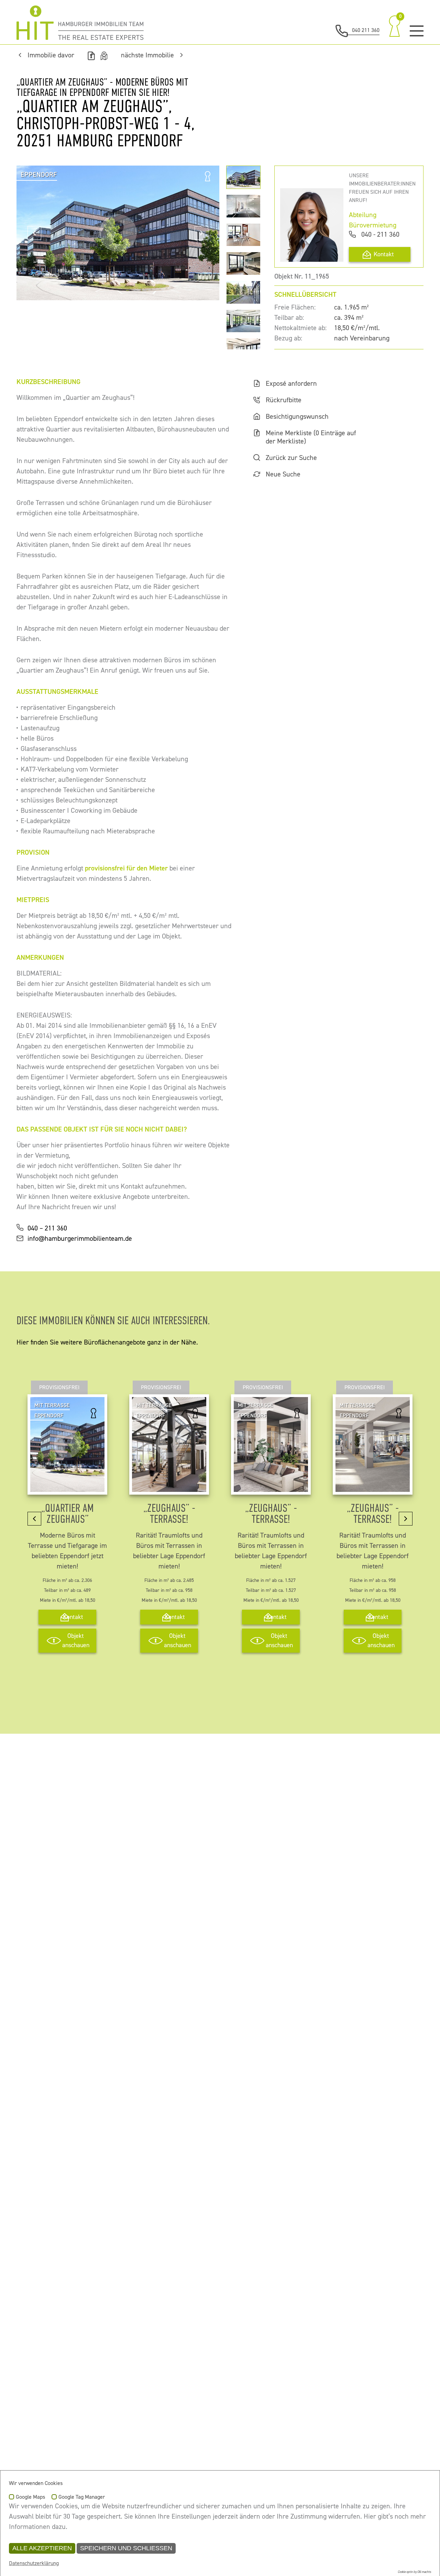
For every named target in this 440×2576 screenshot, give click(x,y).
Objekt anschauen (76, 1641)
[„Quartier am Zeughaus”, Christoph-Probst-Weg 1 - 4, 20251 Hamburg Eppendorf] (67, 1487)
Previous (34, 233)
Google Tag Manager (82, 2497)
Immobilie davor (51, 55)
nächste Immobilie (147, 55)
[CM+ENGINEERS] (80, 23)
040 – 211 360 (47, 1228)
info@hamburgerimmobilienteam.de (80, 1239)
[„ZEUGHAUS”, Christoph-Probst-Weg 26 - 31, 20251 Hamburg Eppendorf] (169, 1487)
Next (201, 233)
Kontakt (384, 254)
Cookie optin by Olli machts (414, 2572)
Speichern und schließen (126, 2548)
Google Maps (30, 2497)
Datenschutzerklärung (34, 2563)
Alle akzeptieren (42, 2548)
